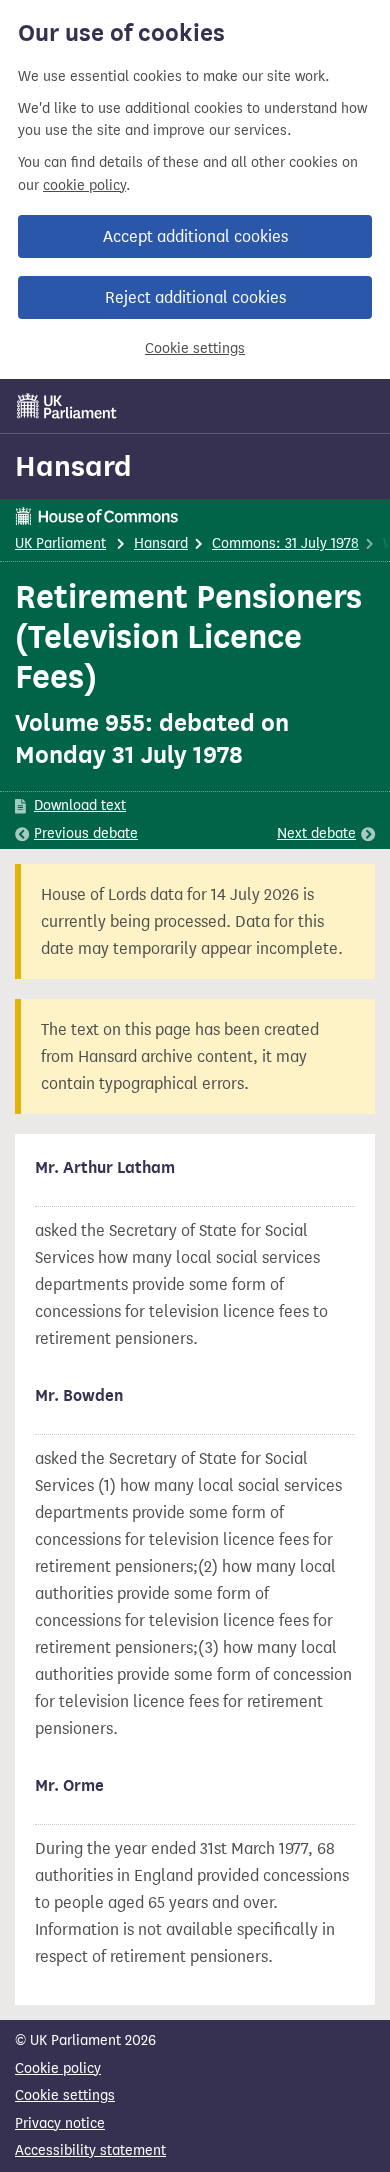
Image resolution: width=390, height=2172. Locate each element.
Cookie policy (58, 2068)
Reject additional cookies (195, 297)
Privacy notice (60, 2123)
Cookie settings (195, 348)
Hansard (73, 466)
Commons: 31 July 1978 (285, 543)
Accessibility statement (90, 2150)
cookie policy (84, 185)
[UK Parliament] (67, 406)
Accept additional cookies (195, 236)
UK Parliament (60, 543)
